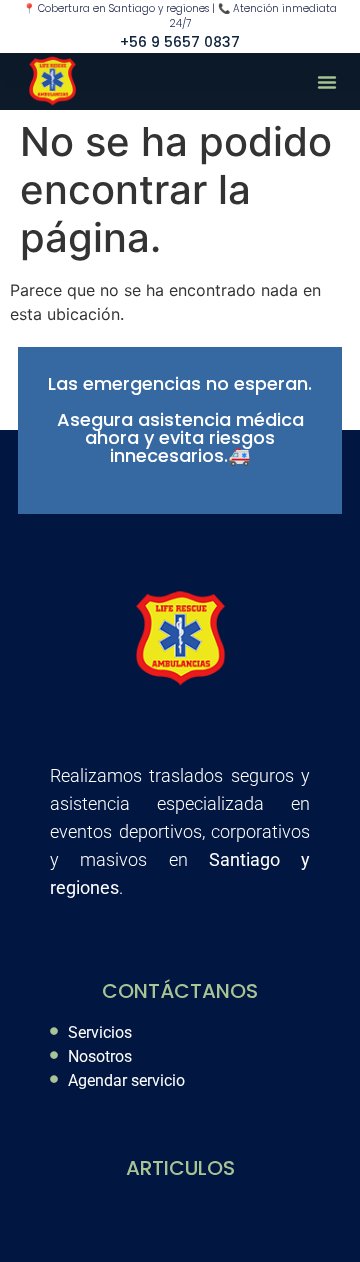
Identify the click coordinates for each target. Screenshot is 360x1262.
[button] (327, 82)
